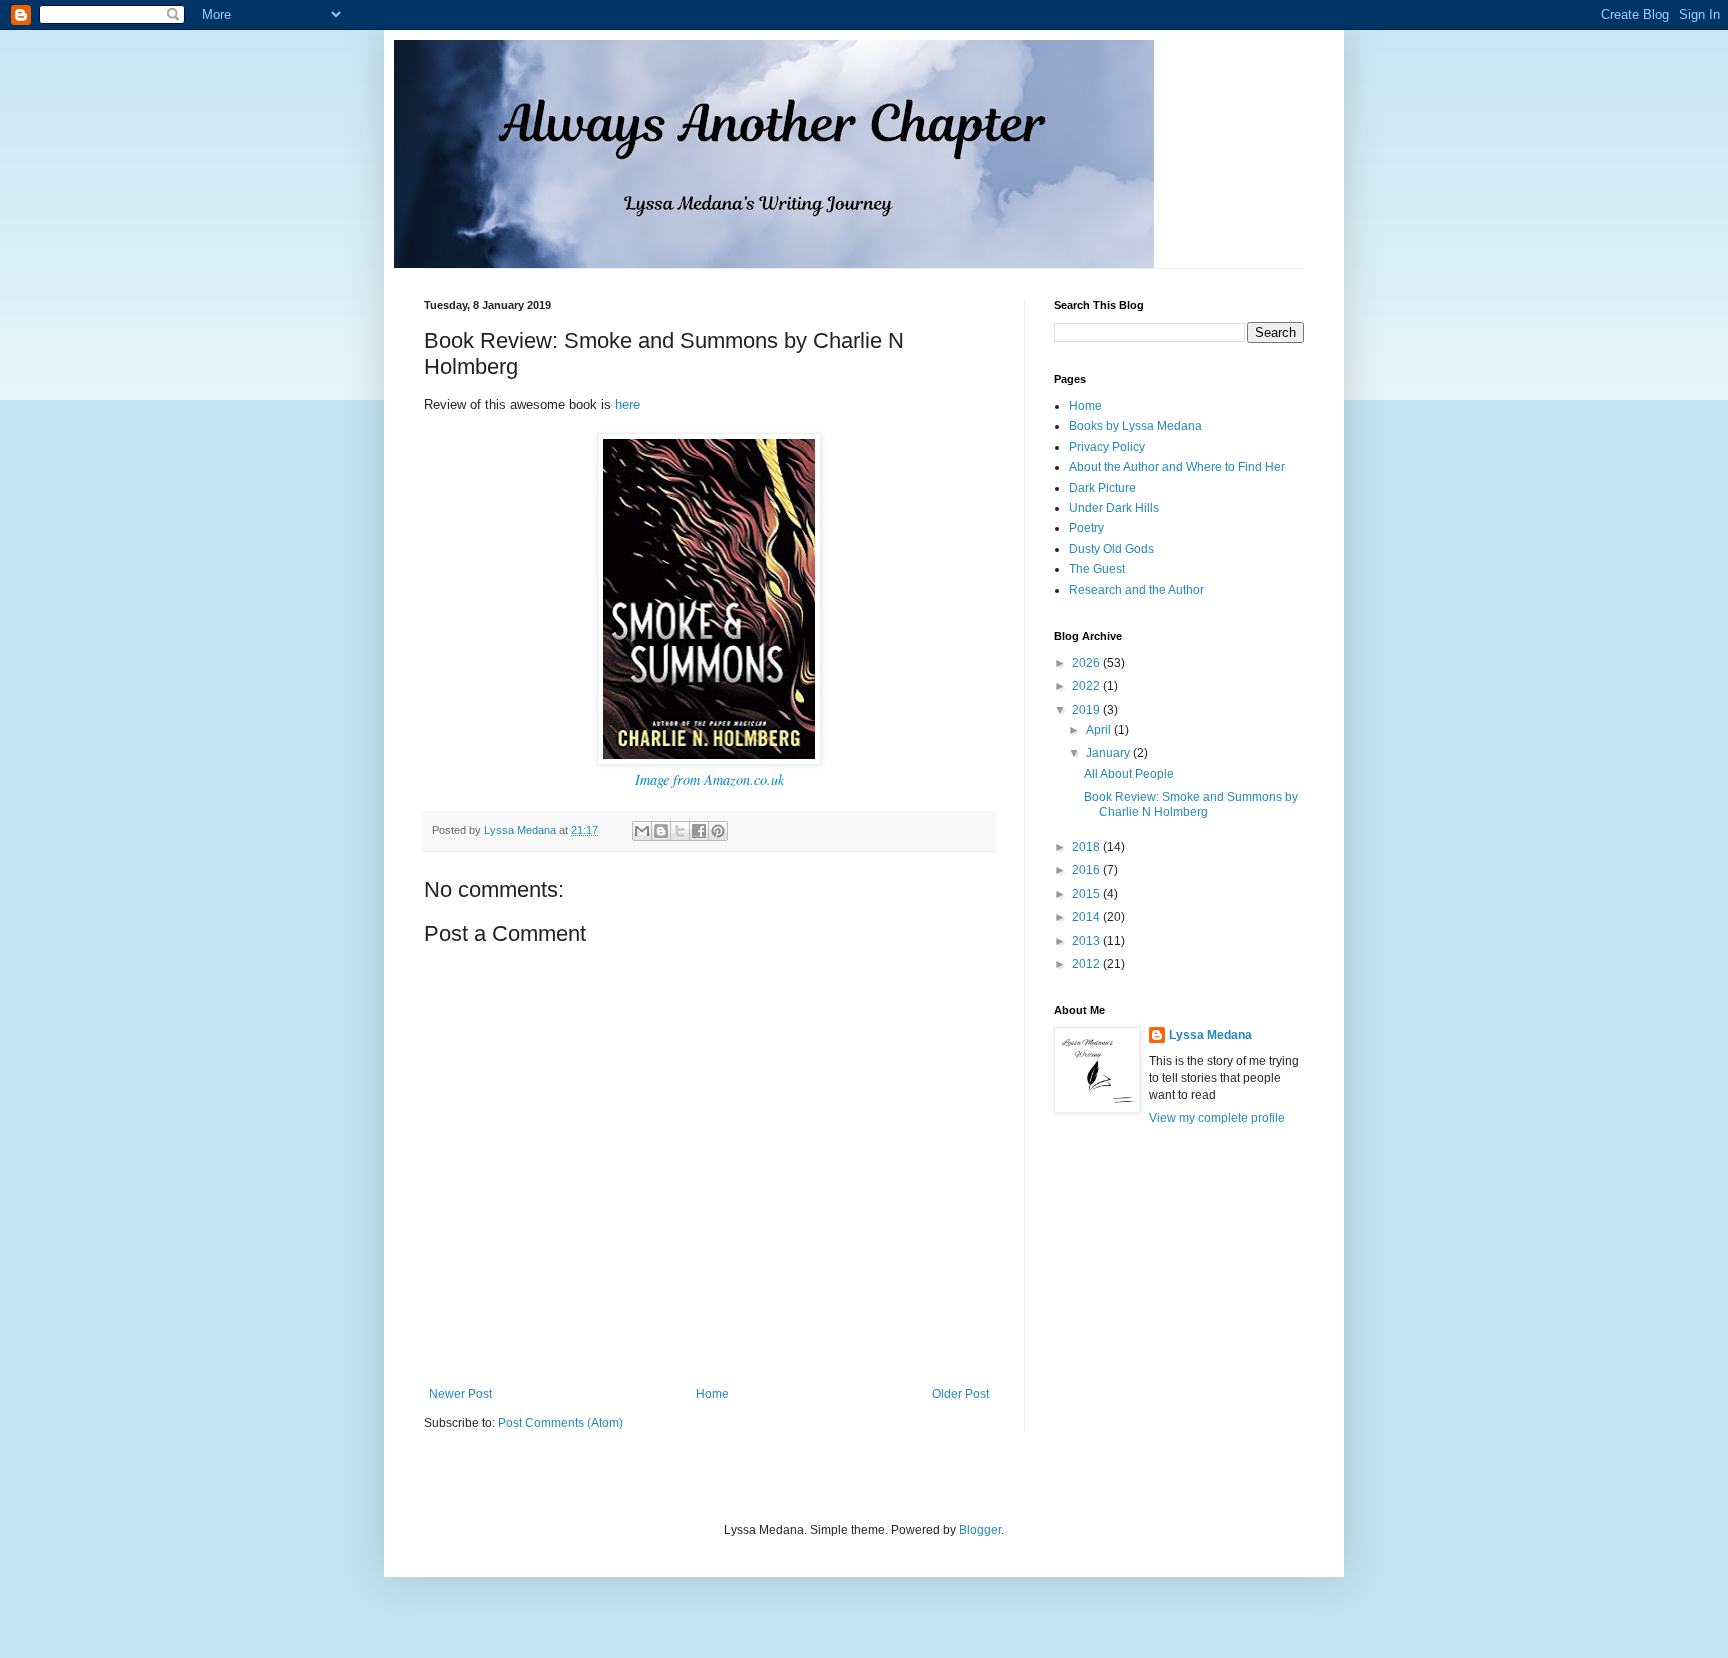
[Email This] (642, 831)
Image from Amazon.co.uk (709, 779)
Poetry (1086, 528)
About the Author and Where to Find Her (1177, 467)
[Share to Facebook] (699, 831)
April (1100, 730)
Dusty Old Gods (1111, 549)
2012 (1087, 964)
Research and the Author (1136, 590)
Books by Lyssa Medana (1135, 426)
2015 (1087, 894)
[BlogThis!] (661, 831)
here (627, 404)
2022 (1087, 686)
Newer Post (460, 1394)
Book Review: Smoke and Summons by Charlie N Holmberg (1191, 804)
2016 (1087, 870)
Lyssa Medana (1210, 1035)
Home (712, 1394)
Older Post (960, 1394)
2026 (1087, 663)
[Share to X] (680, 831)
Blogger (980, 1530)
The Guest (1097, 569)
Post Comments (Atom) (560, 1423)
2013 (1087, 941)
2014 (1087, 917)
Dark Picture (1102, 488)
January (1109, 753)
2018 (1087, 847)
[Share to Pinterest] (718, 831)
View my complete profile (1217, 1118)
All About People (1129, 774)
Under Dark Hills (1114, 508)
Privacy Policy (1107, 447)
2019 (1087, 710)
